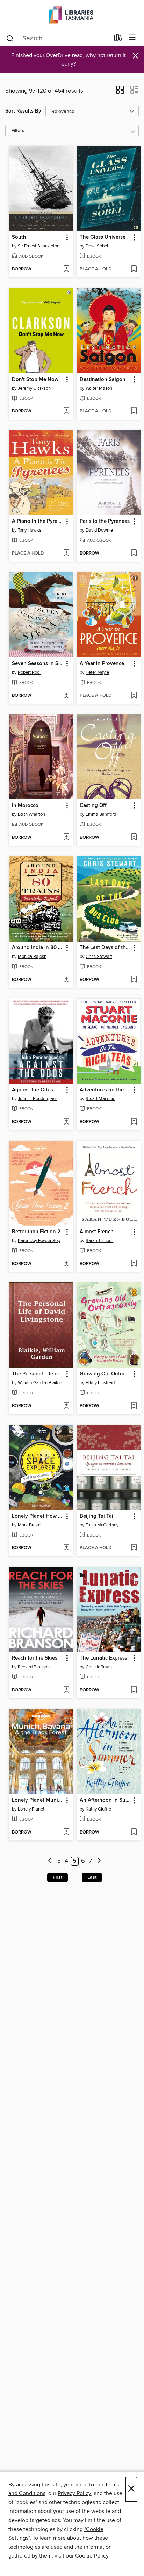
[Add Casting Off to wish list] (134, 838)
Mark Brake (29, 1525)
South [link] (19, 237)
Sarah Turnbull (100, 1241)
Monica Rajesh (32, 957)
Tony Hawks (30, 530)
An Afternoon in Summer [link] (105, 1800)
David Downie (99, 530)
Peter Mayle (97, 672)
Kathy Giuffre (98, 1809)
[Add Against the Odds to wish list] (66, 1122)
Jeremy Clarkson (34, 388)
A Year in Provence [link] (102, 664)
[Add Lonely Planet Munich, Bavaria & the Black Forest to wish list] (66, 1832)
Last (92, 1877)
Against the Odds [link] (33, 1090)
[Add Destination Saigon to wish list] (134, 411)
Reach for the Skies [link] (35, 1658)
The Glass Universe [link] (103, 237)
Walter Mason (99, 388)
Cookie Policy (92, 2556)
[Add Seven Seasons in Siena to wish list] (66, 696)
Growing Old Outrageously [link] (105, 1374)
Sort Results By (23, 111)
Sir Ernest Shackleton (39, 246)
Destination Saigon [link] (103, 380)
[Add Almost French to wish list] (134, 1264)
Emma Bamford (101, 814)
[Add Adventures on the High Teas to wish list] (134, 1122)
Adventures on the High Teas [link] (105, 1090)
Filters (18, 131)
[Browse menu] (132, 38)
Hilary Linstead (100, 1383)
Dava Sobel (97, 246)
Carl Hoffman (99, 1667)
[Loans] (118, 39)
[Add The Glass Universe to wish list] (134, 269)
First (57, 1877)
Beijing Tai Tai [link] (96, 1516)
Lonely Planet (31, 1809)
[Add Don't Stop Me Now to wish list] (66, 411)
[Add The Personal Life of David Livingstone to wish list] (66, 1406)
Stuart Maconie (100, 1099)
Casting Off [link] (93, 806)
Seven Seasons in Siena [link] (38, 664)
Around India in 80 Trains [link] (38, 948)
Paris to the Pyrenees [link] (105, 521)
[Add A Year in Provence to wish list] (134, 696)
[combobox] (57, 38)
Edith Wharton (31, 814)
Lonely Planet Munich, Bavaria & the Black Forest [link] (38, 1800)
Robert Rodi (29, 672)
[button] (120, 92)
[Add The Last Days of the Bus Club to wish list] (134, 980)
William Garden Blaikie (40, 1383)
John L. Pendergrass (38, 1099)
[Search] (10, 38)
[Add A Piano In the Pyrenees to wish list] (66, 554)
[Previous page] (50, 1861)
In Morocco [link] (25, 806)
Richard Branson (34, 1667)
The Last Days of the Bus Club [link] (105, 948)
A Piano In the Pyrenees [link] (38, 521)
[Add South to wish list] (66, 269)
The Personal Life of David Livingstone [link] (38, 1374)
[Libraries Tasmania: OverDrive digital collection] (72, 15)
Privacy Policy (74, 2493)
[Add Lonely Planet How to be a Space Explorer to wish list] (66, 1548)
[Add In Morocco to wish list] (66, 838)
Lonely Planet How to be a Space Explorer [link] (38, 1516)
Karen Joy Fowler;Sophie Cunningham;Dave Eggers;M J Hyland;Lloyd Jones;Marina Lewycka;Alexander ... (42, 1241)
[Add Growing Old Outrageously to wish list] (134, 1406)
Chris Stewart (99, 957)
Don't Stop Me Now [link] (35, 380)
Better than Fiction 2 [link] (36, 1232)
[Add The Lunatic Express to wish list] (134, 1690)
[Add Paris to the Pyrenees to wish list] (134, 554)
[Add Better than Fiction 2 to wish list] (66, 1264)
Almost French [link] (97, 1232)
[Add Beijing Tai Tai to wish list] (134, 1548)
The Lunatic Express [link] (103, 1658)
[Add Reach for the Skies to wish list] (66, 1690)
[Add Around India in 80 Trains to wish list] (66, 980)
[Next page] (99, 1861)
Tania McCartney (102, 1525)
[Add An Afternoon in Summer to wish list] (134, 1832)
